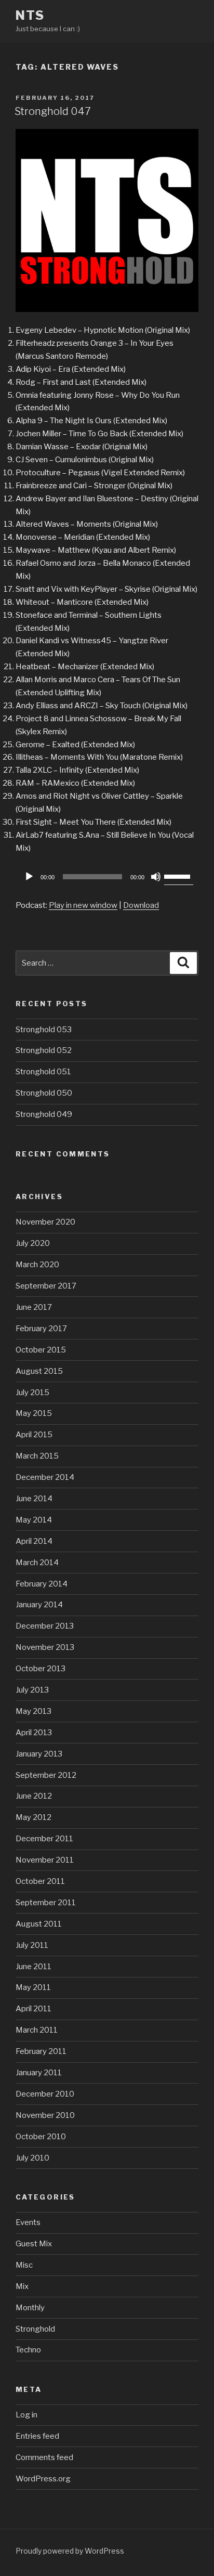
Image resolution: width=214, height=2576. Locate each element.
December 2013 (45, 1626)
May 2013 (34, 1711)
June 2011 (34, 1967)
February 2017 (41, 1329)
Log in (26, 2415)
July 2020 (33, 1243)
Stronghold (35, 2329)
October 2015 (41, 1350)
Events (28, 2222)
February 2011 (41, 2051)
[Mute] (156, 877)
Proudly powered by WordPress (70, 2551)
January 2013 (39, 1754)
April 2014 (34, 1541)
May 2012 (34, 1817)
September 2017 (46, 1286)
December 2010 (45, 2094)
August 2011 (39, 1924)
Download (141, 905)
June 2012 (34, 1796)
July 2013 (32, 1690)
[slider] (179, 876)
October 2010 (41, 2137)
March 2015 (37, 1456)
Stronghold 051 (43, 1072)
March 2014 (37, 1563)
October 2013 (41, 1669)
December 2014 (45, 1477)
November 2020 (45, 1222)
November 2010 (45, 2115)
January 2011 (39, 2073)
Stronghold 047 (53, 111)
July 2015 (32, 1393)
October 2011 (40, 1881)
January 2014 (39, 1605)
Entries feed (37, 2436)
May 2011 (33, 1987)
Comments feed (44, 2457)
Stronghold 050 (44, 1093)
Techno (28, 2350)
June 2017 (34, 1307)
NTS (30, 15)
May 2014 (34, 1520)
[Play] (29, 877)
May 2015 (34, 1413)
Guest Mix (34, 2244)
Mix (22, 2286)
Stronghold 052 (44, 1050)
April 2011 (34, 2009)
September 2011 (46, 1903)
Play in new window (83, 905)
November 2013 (45, 1647)
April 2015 (34, 1435)
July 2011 (32, 1945)
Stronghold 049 (44, 1114)
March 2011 (37, 2030)
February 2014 (42, 1584)
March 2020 (37, 1265)
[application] (107, 877)
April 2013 (34, 1733)
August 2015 (39, 1371)
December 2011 (44, 1839)
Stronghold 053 (44, 1030)
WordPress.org (43, 2479)
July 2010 (32, 2158)
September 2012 (46, 1775)
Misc (24, 2265)
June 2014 (34, 1499)
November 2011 (45, 1860)
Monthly (30, 2308)
